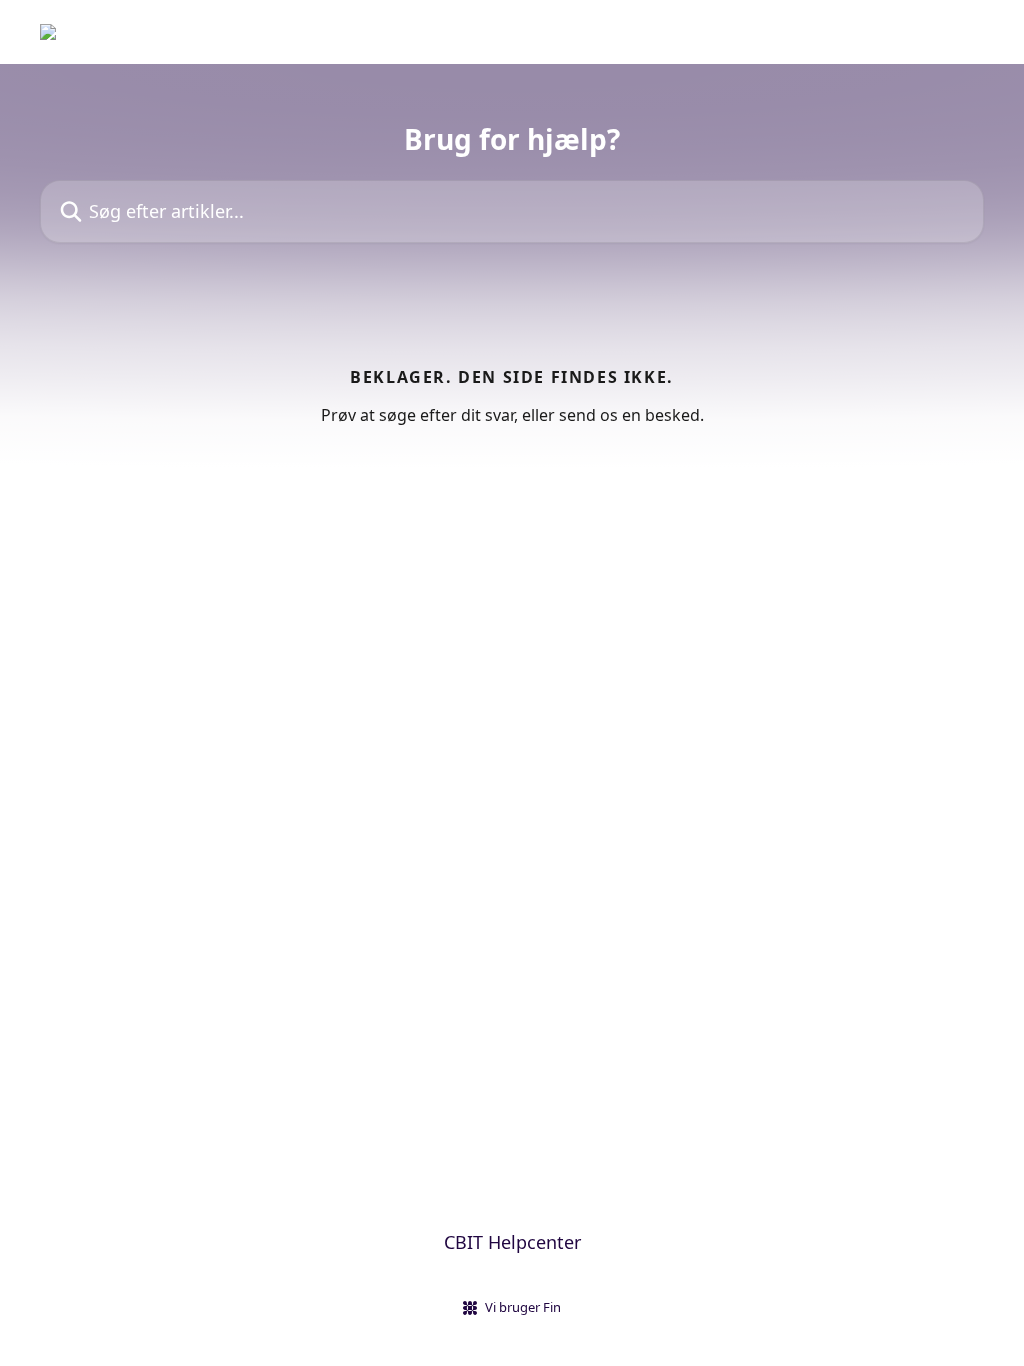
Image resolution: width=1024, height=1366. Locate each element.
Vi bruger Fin (523, 1307)
